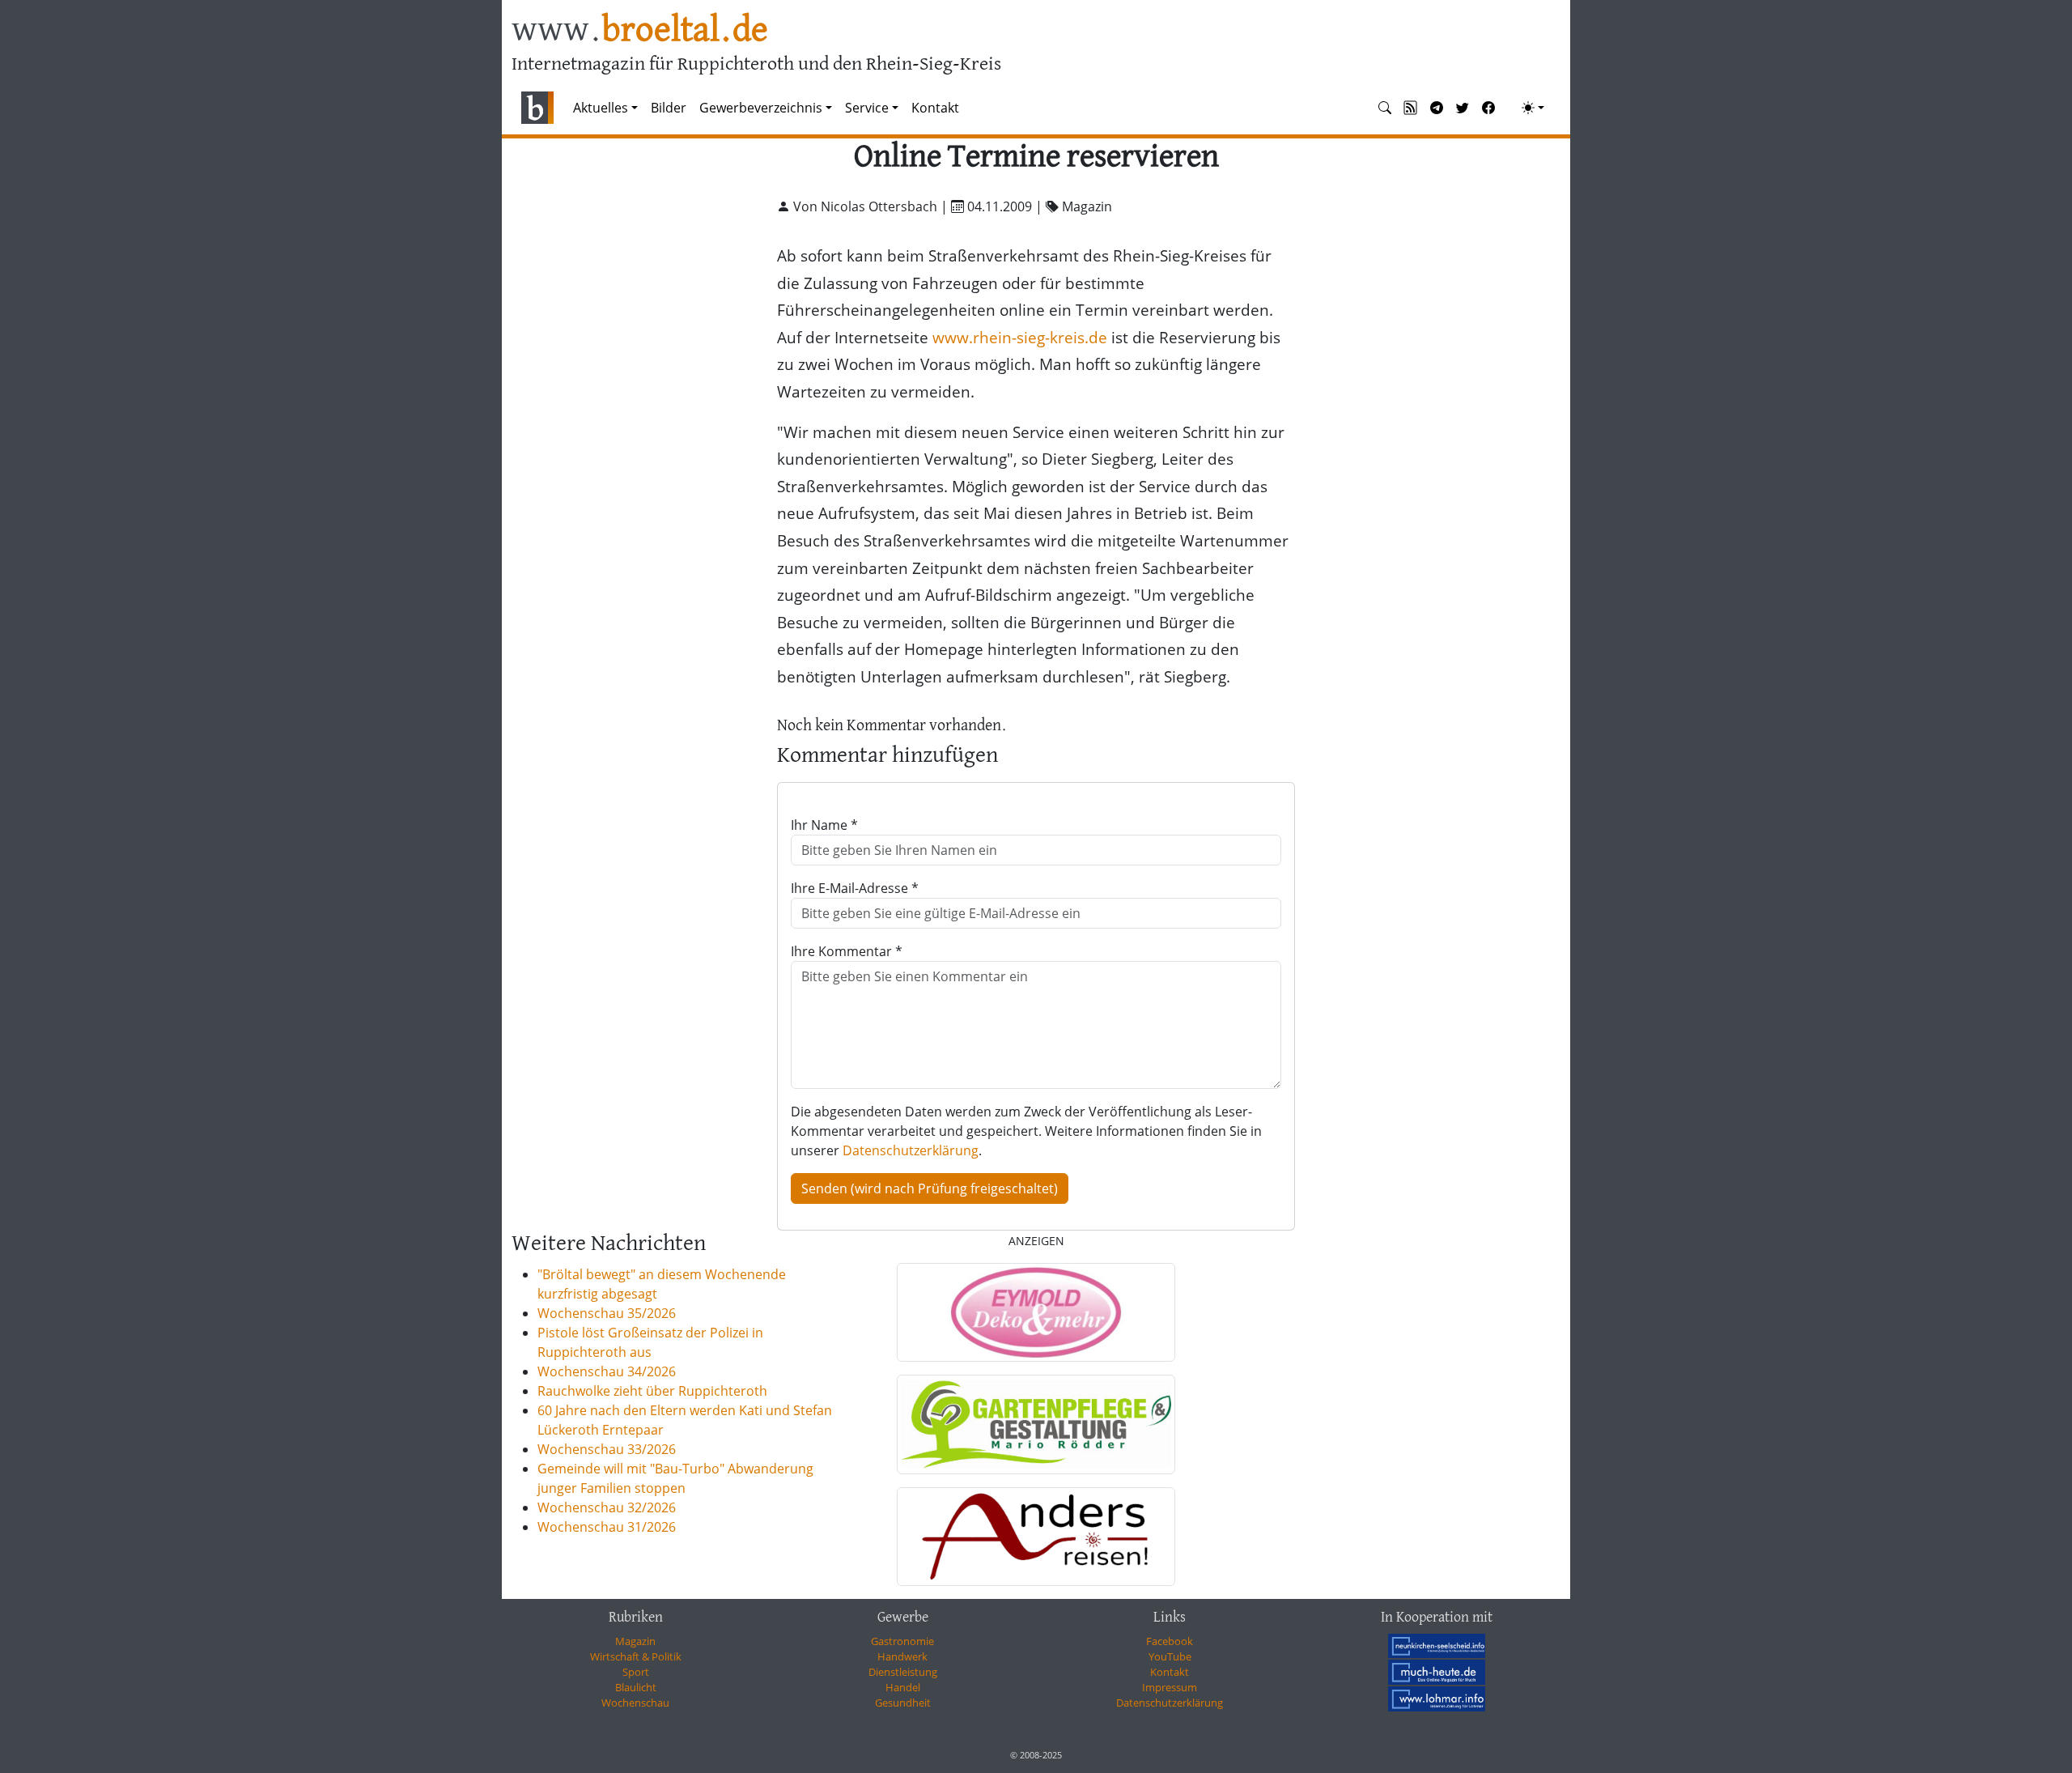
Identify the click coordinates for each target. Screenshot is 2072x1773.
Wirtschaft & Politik (636, 1656)
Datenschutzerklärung (911, 1150)
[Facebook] (1488, 108)
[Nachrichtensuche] (1385, 108)
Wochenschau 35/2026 (607, 1313)
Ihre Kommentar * (847, 951)
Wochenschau (635, 1703)
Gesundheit (903, 1703)
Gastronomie (902, 1641)
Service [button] (867, 108)
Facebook (1170, 1641)
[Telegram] (1437, 108)
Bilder (669, 108)
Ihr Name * (824, 825)
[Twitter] (1463, 108)
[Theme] (1533, 108)
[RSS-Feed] (1411, 108)
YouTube (1170, 1656)
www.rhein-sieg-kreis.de (1020, 337)
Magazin (635, 1641)
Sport (636, 1672)
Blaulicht (636, 1687)
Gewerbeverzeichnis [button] (761, 108)
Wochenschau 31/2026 (607, 1527)
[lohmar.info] (1437, 1699)
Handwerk (902, 1656)
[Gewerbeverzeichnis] (1036, 1312)
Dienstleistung (903, 1672)
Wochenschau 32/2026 (607, 1507)
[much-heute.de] (1437, 1672)
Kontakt (935, 108)
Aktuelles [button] (601, 108)
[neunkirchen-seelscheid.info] (1437, 1645)
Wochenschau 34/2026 (607, 1371)
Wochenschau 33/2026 (607, 1449)
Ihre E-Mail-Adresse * (855, 888)
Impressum (1170, 1687)
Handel (903, 1687)
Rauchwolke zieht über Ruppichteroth (652, 1391)
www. (640, 31)
